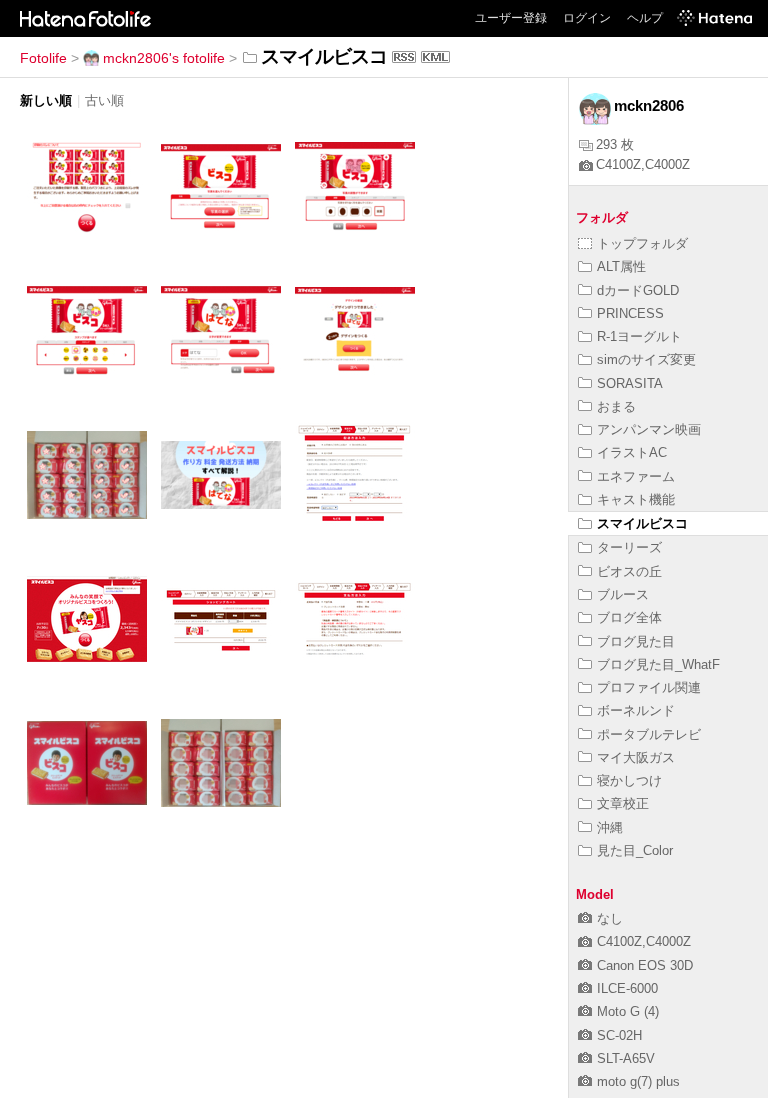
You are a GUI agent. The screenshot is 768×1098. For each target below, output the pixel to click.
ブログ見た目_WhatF (658, 664)
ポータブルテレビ (649, 734)
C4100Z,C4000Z (643, 164)
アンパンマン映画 (649, 429)
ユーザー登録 (511, 18)
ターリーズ (629, 547)
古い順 (104, 100)
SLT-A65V (626, 1058)
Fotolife (43, 58)
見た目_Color (635, 850)
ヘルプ (645, 18)
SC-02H (619, 1035)
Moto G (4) (628, 1011)
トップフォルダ (642, 243)
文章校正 (623, 803)
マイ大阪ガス (636, 757)
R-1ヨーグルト (639, 336)
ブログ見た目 (636, 641)
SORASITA (630, 383)
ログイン (587, 18)
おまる (616, 406)
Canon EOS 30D (645, 965)
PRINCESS (630, 313)
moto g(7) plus (638, 1081)
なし (610, 918)
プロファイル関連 (649, 687)
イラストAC (632, 452)
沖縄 (610, 827)
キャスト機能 (636, 499)
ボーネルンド (636, 710)
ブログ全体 (629, 617)
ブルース (623, 594)
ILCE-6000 (627, 988)
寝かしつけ (629, 780)
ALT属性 (621, 266)
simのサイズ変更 (646, 359)
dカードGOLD (638, 290)
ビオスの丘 (629, 571)
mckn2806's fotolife (164, 58)
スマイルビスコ (642, 523)
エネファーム (636, 476)
